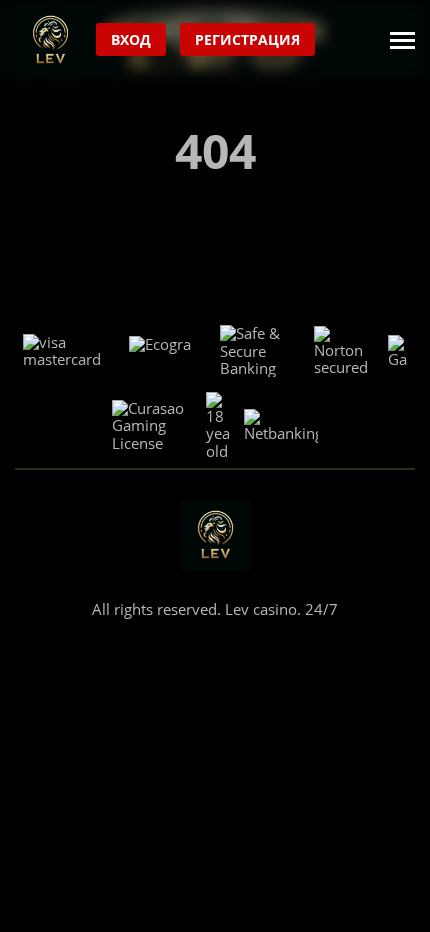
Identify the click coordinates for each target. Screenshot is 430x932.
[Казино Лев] (50, 40)
